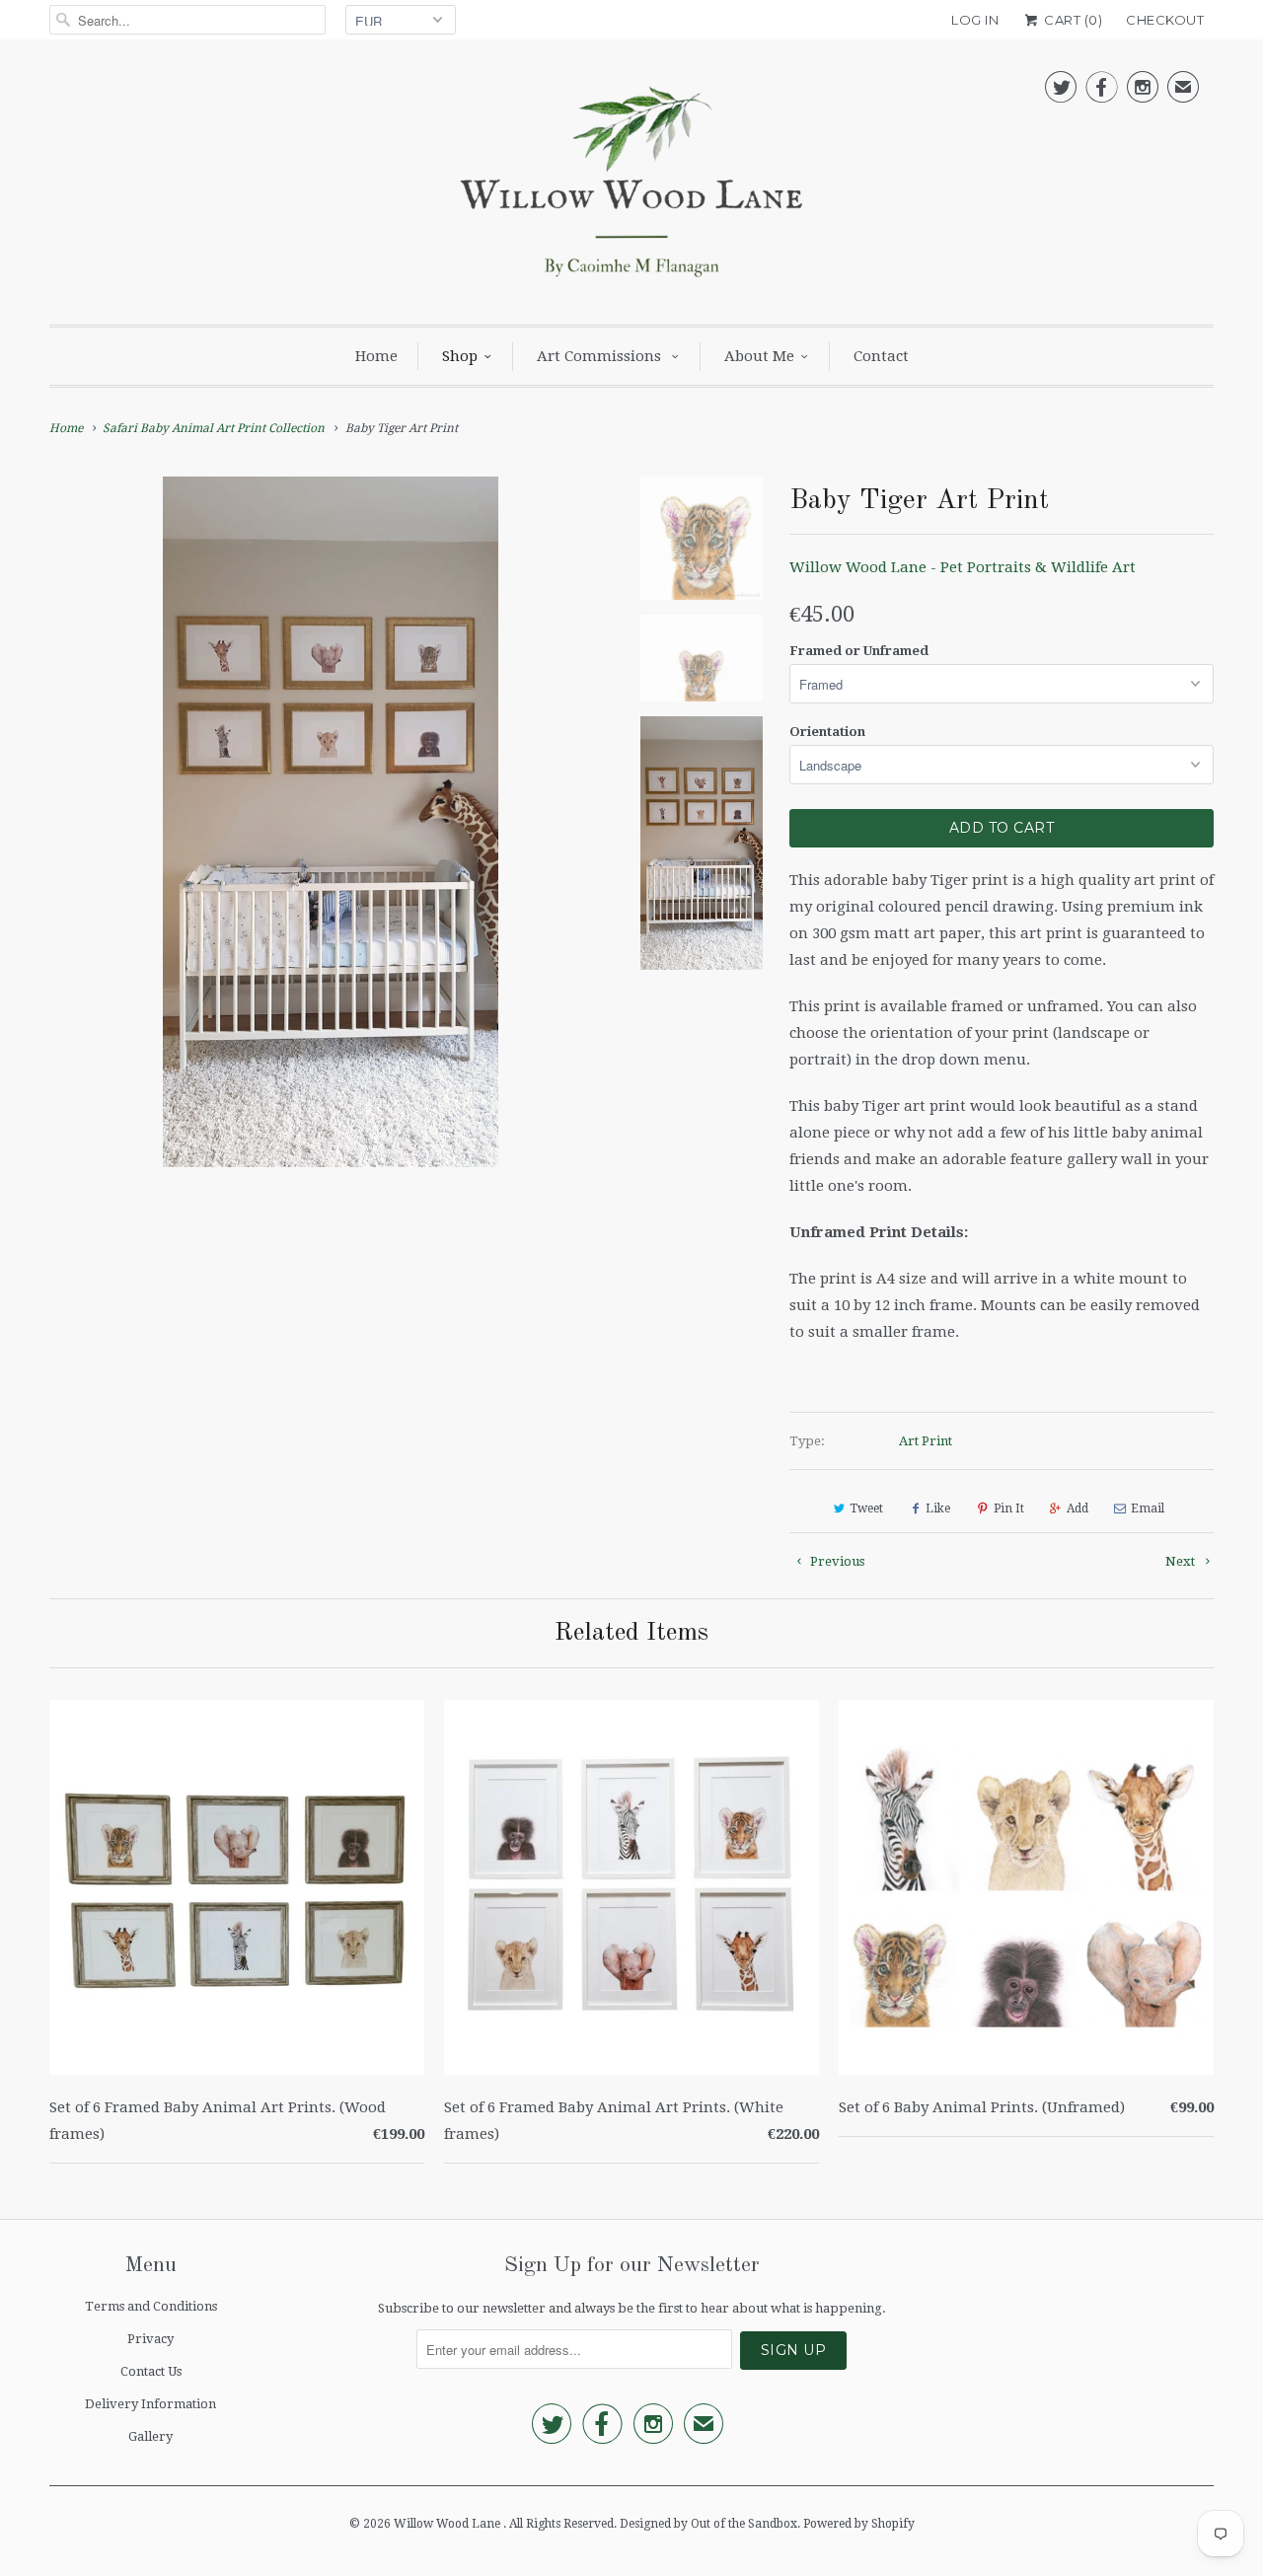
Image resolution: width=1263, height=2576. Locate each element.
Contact (881, 356)
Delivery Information (150, 2404)
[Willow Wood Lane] (631, 187)
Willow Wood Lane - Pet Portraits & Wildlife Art (963, 567)
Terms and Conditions (151, 2306)
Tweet (866, 1509)
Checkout (1165, 20)
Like (938, 1509)
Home (376, 356)
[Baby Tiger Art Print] (330, 822)
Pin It (1009, 1509)
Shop (460, 356)
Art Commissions (601, 356)
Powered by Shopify (859, 2524)
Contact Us (151, 2371)
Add (1077, 1509)
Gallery (150, 2436)
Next (1182, 1561)
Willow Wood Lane (448, 2524)
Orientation (827, 732)
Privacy (150, 2339)
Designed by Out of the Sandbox (708, 2524)
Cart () (1072, 20)
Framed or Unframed (859, 651)
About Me (759, 356)
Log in (975, 20)
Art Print (926, 1441)
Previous (836, 1561)
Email (1148, 1509)
